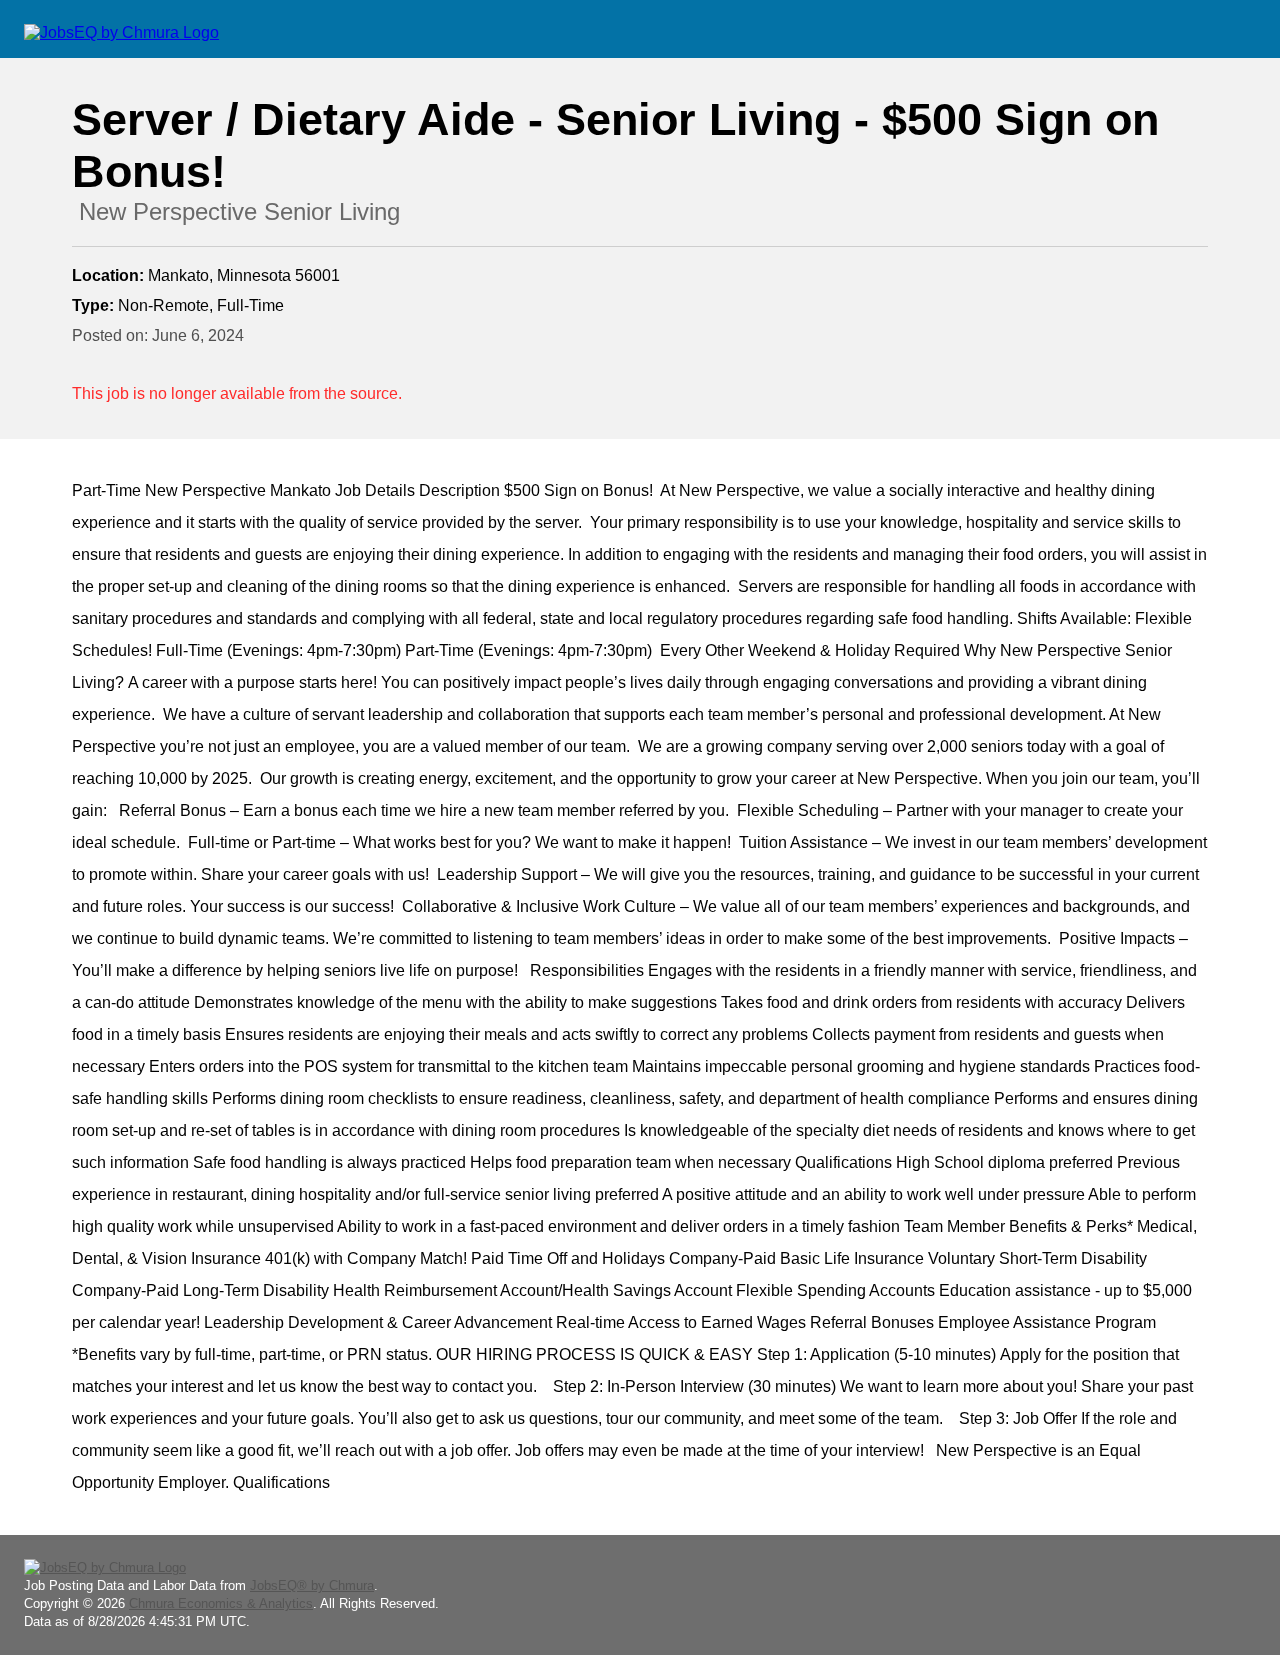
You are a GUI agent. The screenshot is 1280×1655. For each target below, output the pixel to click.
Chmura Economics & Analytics (221, 1603)
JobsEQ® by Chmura (312, 1585)
